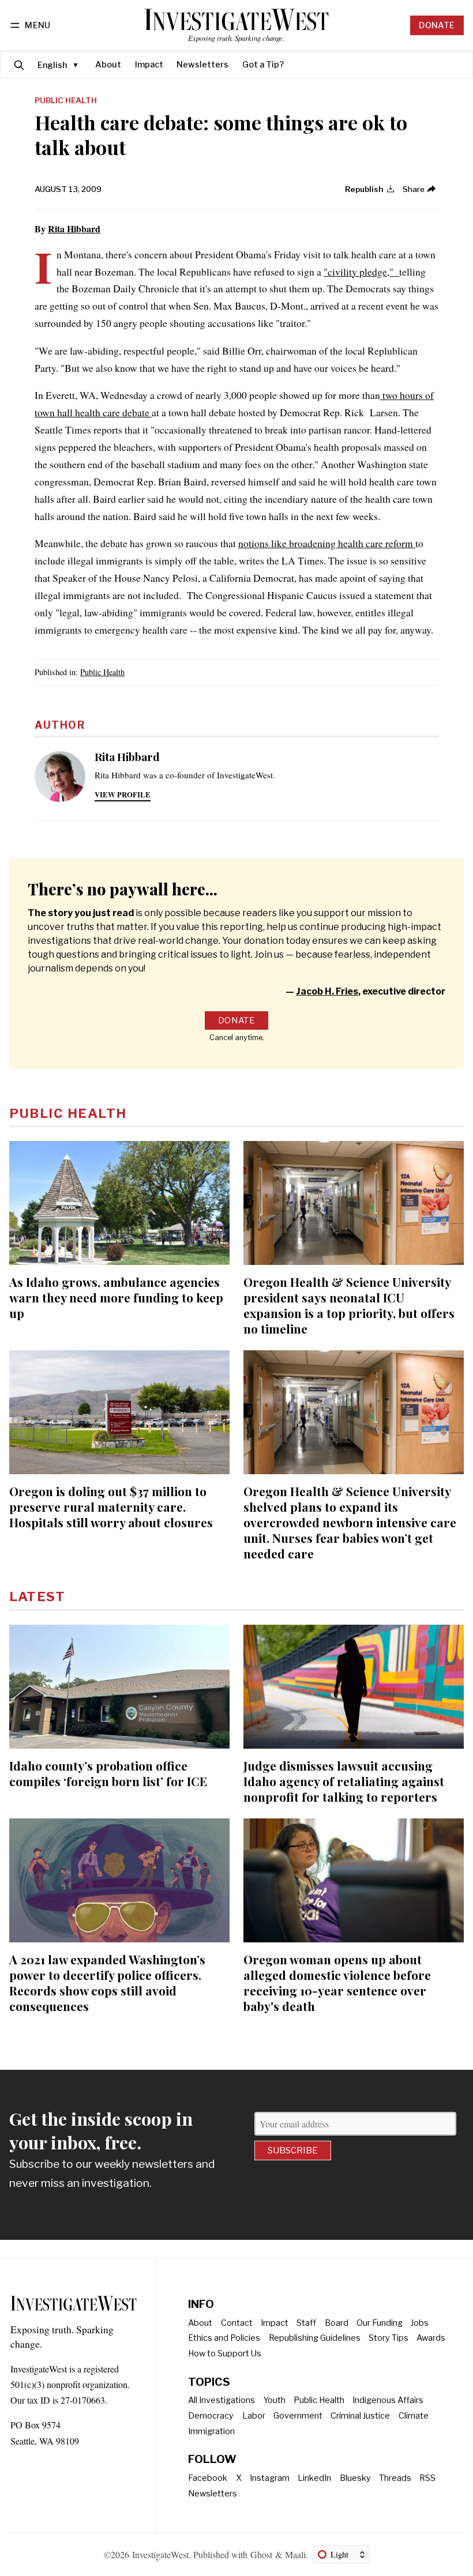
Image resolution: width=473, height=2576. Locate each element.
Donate (437, 25)
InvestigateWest (160, 2554)
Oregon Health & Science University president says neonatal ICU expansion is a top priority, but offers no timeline (349, 1305)
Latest (37, 1596)
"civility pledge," (361, 272)
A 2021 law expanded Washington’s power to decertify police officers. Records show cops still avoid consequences (107, 1982)
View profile (123, 794)
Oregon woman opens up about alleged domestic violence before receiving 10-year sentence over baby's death (337, 1982)
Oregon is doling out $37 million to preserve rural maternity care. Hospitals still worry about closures (111, 1507)
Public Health (66, 101)
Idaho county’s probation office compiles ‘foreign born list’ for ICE (108, 1773)
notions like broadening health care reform (327, 543)
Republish (364, 189)
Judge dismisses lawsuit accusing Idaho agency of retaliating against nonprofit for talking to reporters (344, 1781)
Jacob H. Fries (327, 991)
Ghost (261, 2554)
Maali (295, 2554)
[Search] (19, 65)
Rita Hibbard (74, 229)
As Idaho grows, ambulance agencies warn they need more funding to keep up (116, 1297)
